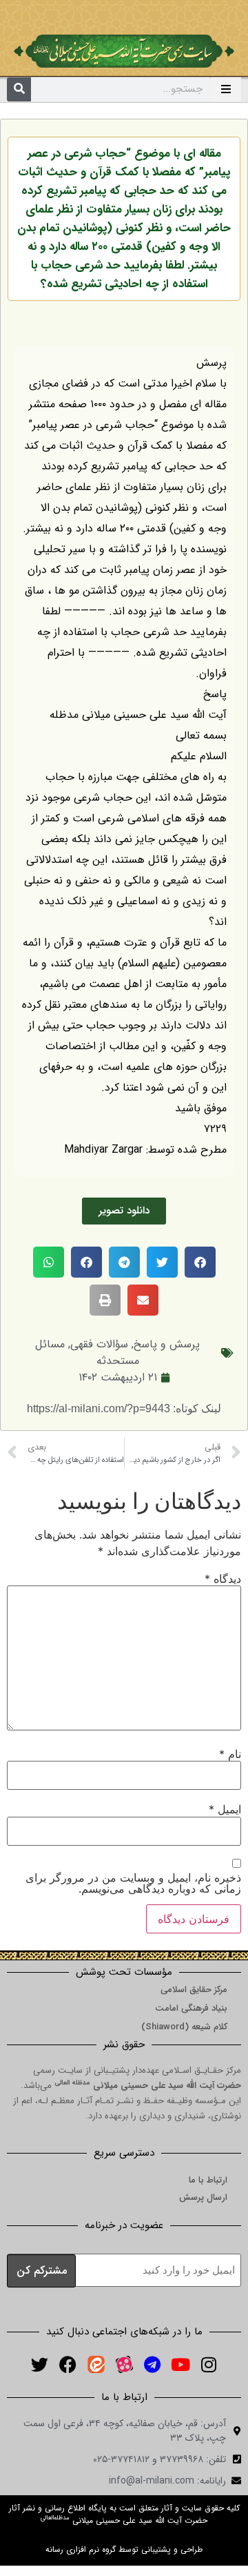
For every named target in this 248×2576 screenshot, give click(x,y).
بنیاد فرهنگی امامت (191, 2008)
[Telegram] (152, 2365)
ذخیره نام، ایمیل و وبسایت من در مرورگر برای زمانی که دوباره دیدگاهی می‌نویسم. (133, 1883)
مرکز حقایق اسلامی (194, 1990)
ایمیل (225, 1809)
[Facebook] (68, 2365)
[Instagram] (209, 2365)
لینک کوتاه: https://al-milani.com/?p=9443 (124, 1408)
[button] (200, 1262)
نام (230, 1754)
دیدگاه (223, 1579)
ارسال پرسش (203, 2197)
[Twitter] (39, 2365)
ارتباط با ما (208, 2180)
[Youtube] (180, 2365)
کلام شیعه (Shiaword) (184, 2027)
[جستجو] (19, 89)
